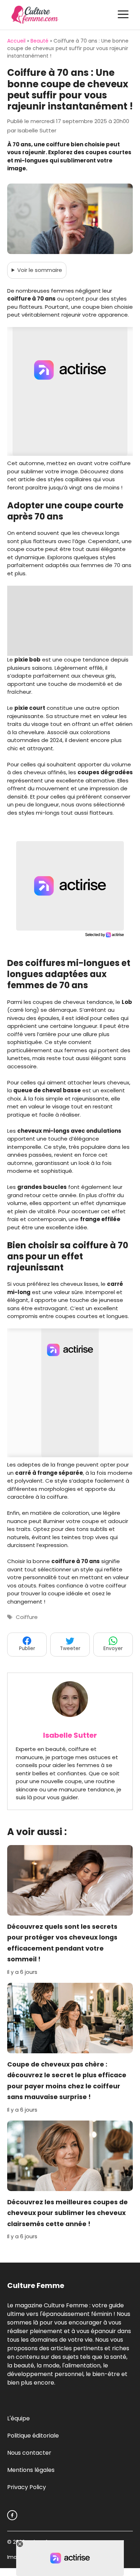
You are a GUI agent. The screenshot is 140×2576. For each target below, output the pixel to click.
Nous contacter (29, 2453)
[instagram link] (12, 2515)
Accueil (16, 41)
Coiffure (27, 1617)
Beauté (39, 41)
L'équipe (18, 2418)
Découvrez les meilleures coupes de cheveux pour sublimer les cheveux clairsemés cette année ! (67, 2213)
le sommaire (40, 270)
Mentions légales (31, 2470)
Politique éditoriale (33, 2436)
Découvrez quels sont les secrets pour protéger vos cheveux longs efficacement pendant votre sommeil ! (62, 1943)
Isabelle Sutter (70, 1735)
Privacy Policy (27, 2487)
